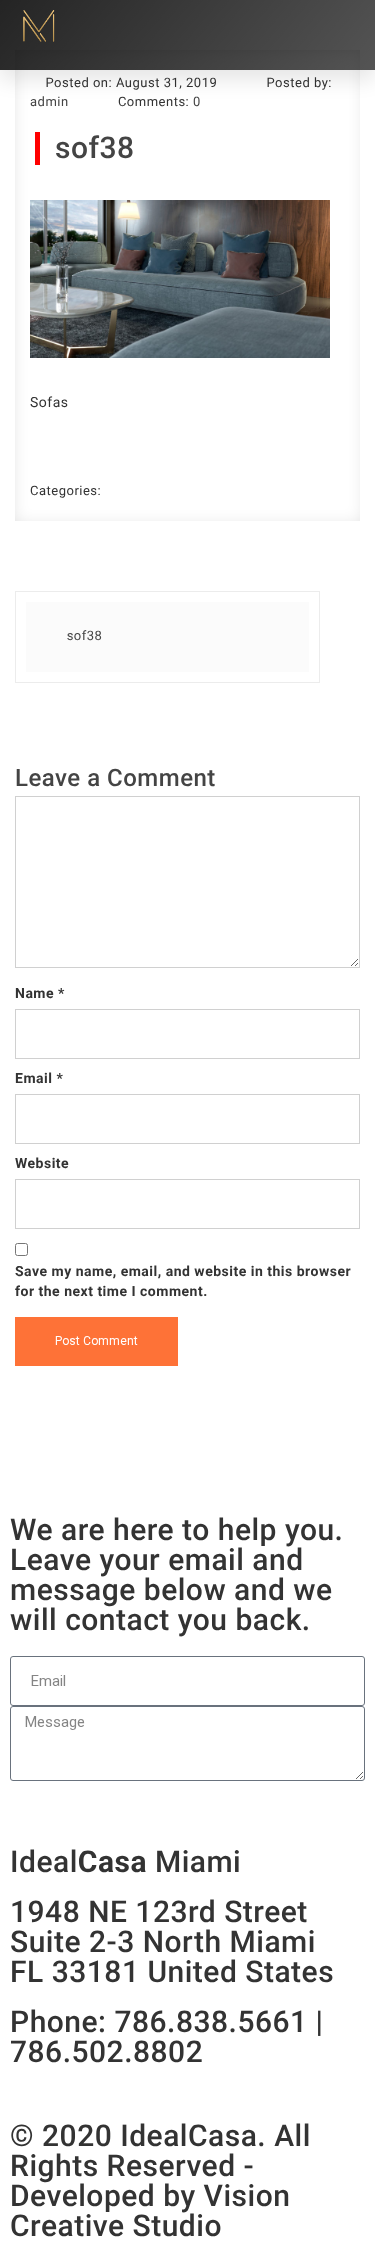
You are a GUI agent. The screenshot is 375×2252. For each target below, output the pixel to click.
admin (49, 102)
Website (42, 1164)
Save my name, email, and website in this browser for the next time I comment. (183, 1282)
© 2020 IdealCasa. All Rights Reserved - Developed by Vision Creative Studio (160, 2182)
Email (39, 1079)
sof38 (95, 148)
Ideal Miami (125, 1863)
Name (40, 994)
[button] (339, 27)
